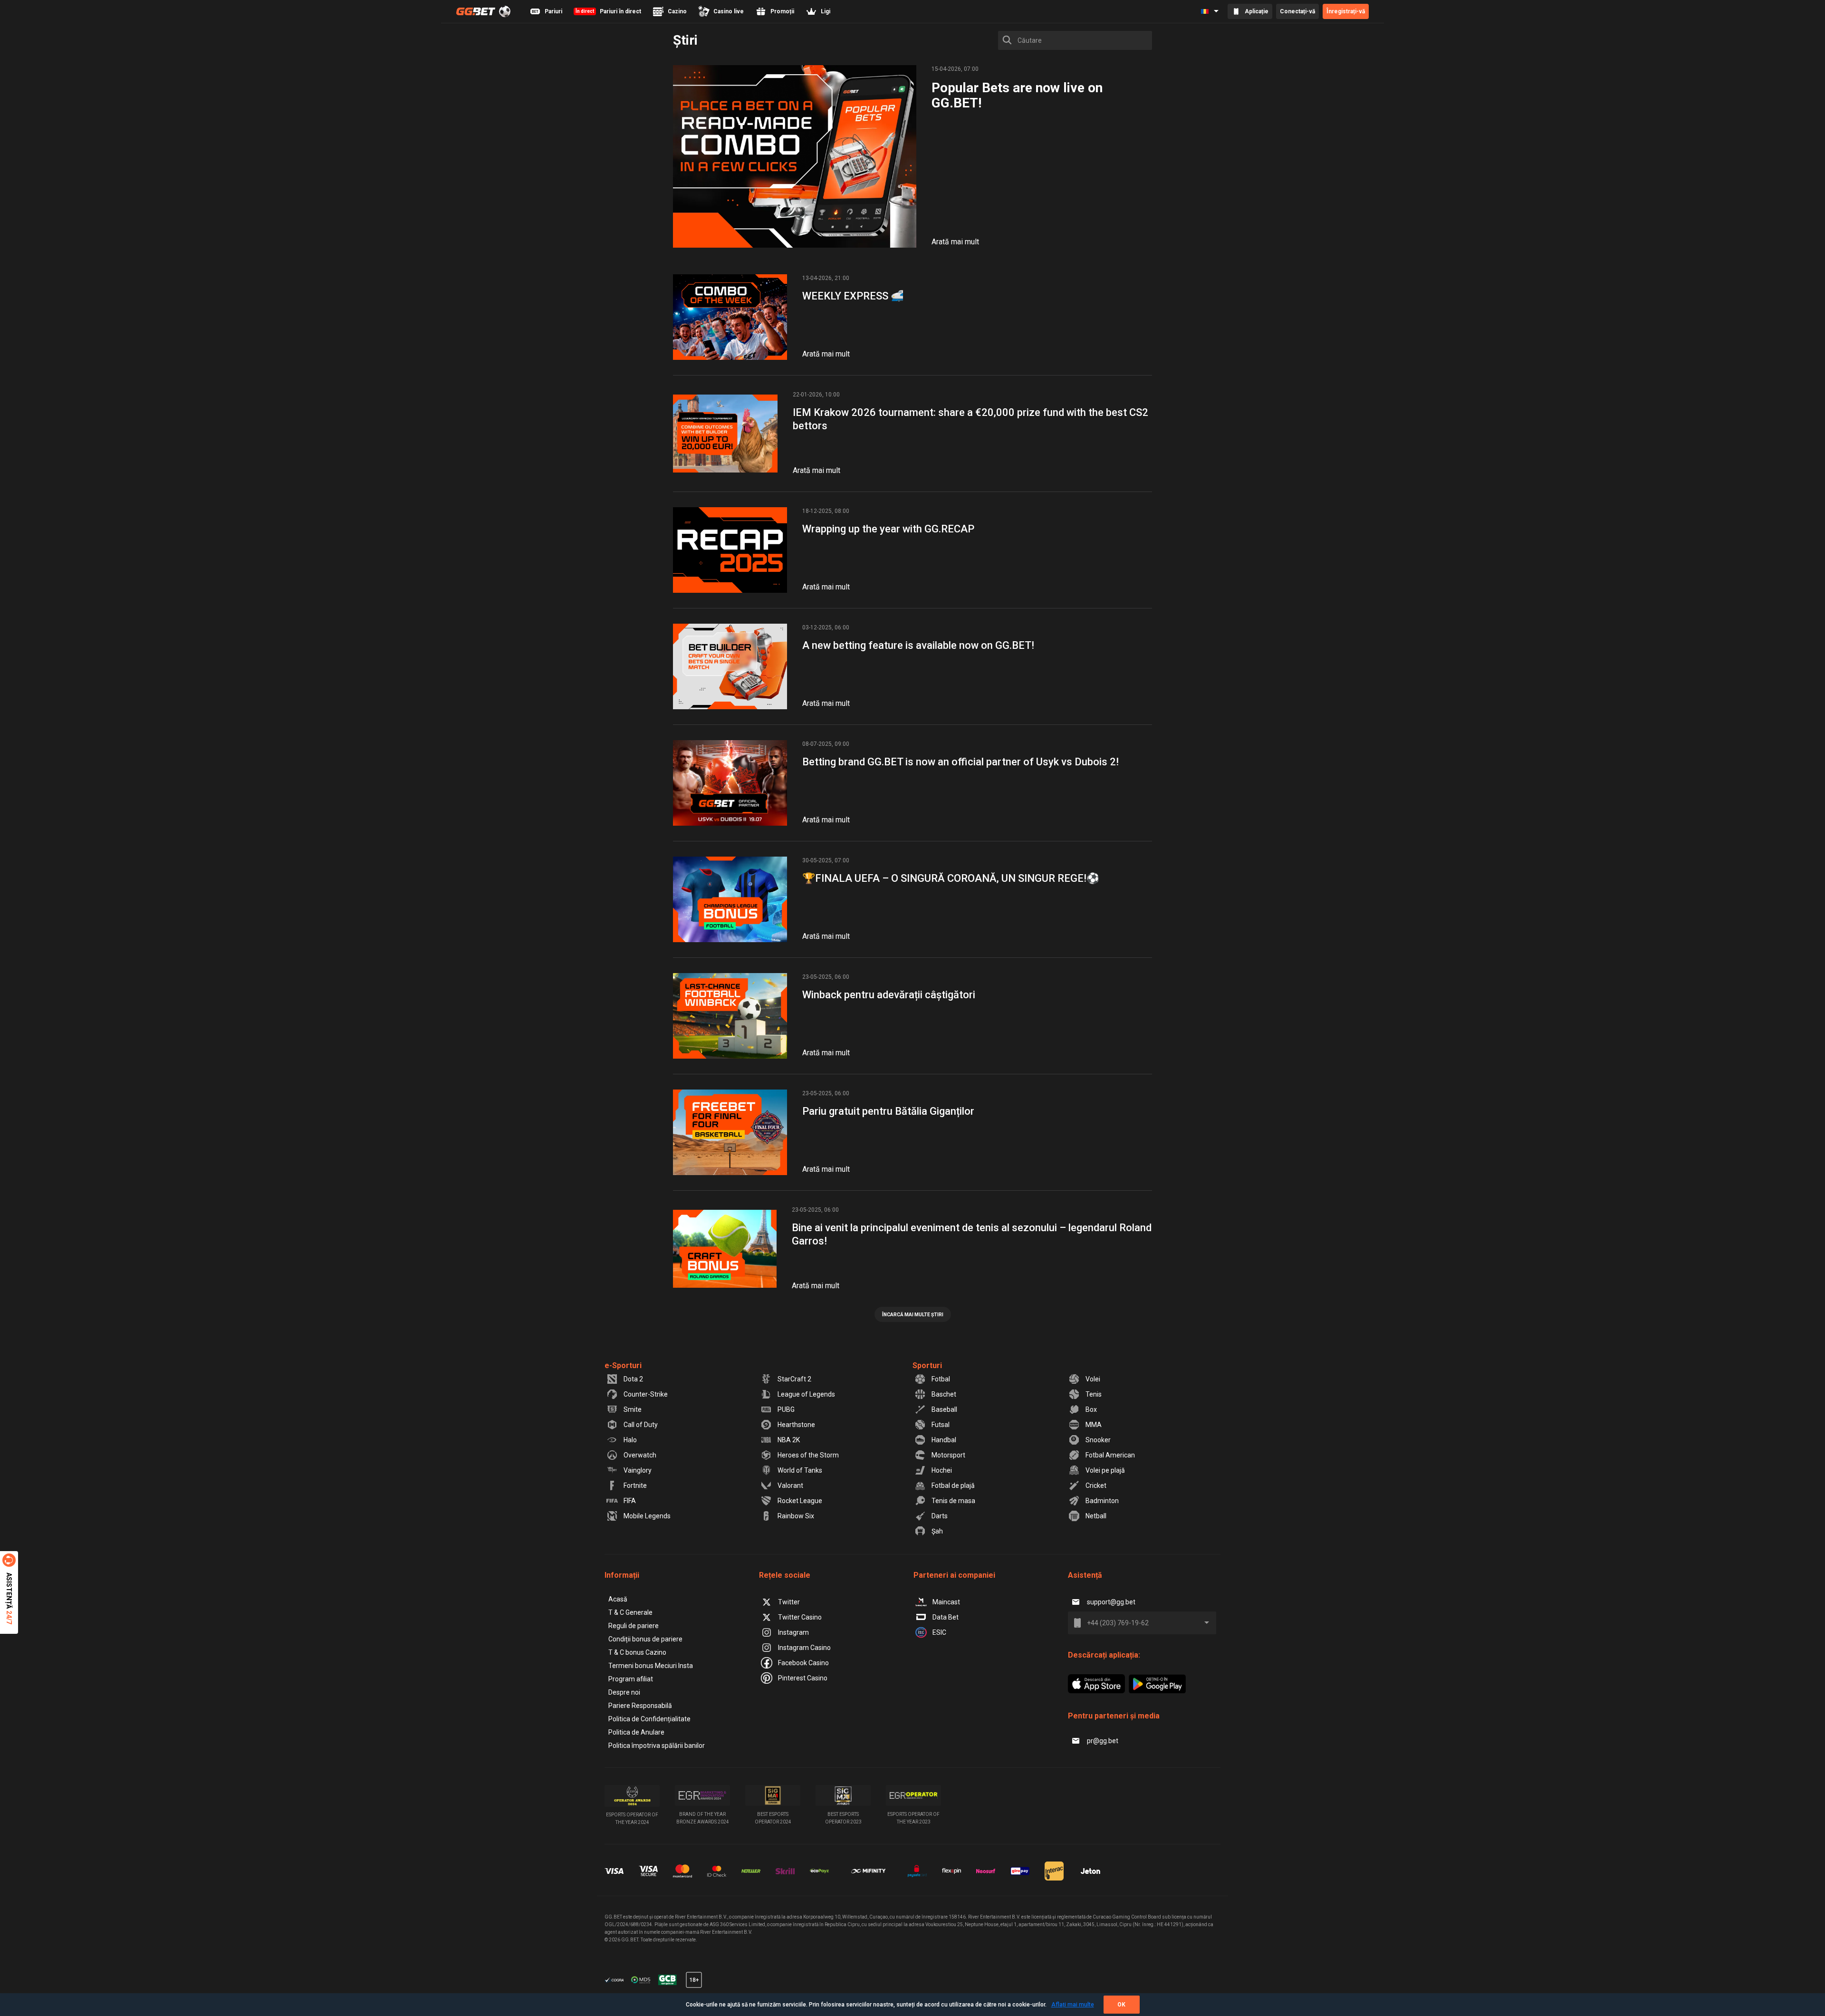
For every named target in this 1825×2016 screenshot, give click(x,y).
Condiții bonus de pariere (645, 1639)
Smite (633, 1409)
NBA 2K (789, 1440)
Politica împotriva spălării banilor (657, 1746)
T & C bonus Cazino (637, 1652)
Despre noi (624, 1692)
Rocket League (800, 1501)
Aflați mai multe (1073, 2005)
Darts (940, 1516)
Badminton (1102, 1501)
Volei (1093, 1379)
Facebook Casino (803, 1663)
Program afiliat (631, 1679)
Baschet (944, 1394)
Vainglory (638, 1470)
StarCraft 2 (794, 1379)
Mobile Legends (647, 1516)
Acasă (618, 1599)
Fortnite (635, 1485)
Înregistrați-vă (1346, 11)
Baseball (944, 1409)
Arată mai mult (955, 242)
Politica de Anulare (636, 1732)
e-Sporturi (623, 1365)
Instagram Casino (804, 1648)
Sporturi (927, 1365)
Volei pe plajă (1105, 1470)
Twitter (789, 1602)
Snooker (1098, 1440)
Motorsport (948, 1455)
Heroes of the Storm (808, 1455)
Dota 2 (633, 1379)
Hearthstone (796, 1425)
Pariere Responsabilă (640, 1706)
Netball (1096, 1516)
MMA (1094, 1425)
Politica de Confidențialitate (649, 1719)
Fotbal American (1110, 1455)
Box (1091, 1409)
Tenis (1094, 1394)
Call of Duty (641, 1425)
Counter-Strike (646, 1394)
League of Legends (806, 1394)
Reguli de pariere (634, 1626)
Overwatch (640, 1455)
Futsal (941, 1425)
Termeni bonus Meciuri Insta (651, 1666)
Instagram (793, 1632)
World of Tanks (800, 1470)
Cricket (1096, 1485)
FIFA (630, 1501)
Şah (937, 1531)
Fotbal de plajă (953, 1485)
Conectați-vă (1297, 11)
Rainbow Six (796, 1516)
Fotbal (941, 1379)
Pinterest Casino (803, 1678)
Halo (630, 1440)
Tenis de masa (953, 1501)
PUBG (786, 1409)
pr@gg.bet (1103, 1741)
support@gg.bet (1111, 1602)
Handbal (944, 1440)
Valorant (790, 1485)
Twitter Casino (800, 1617)
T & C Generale (630, 1612)
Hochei (942, 1470)
